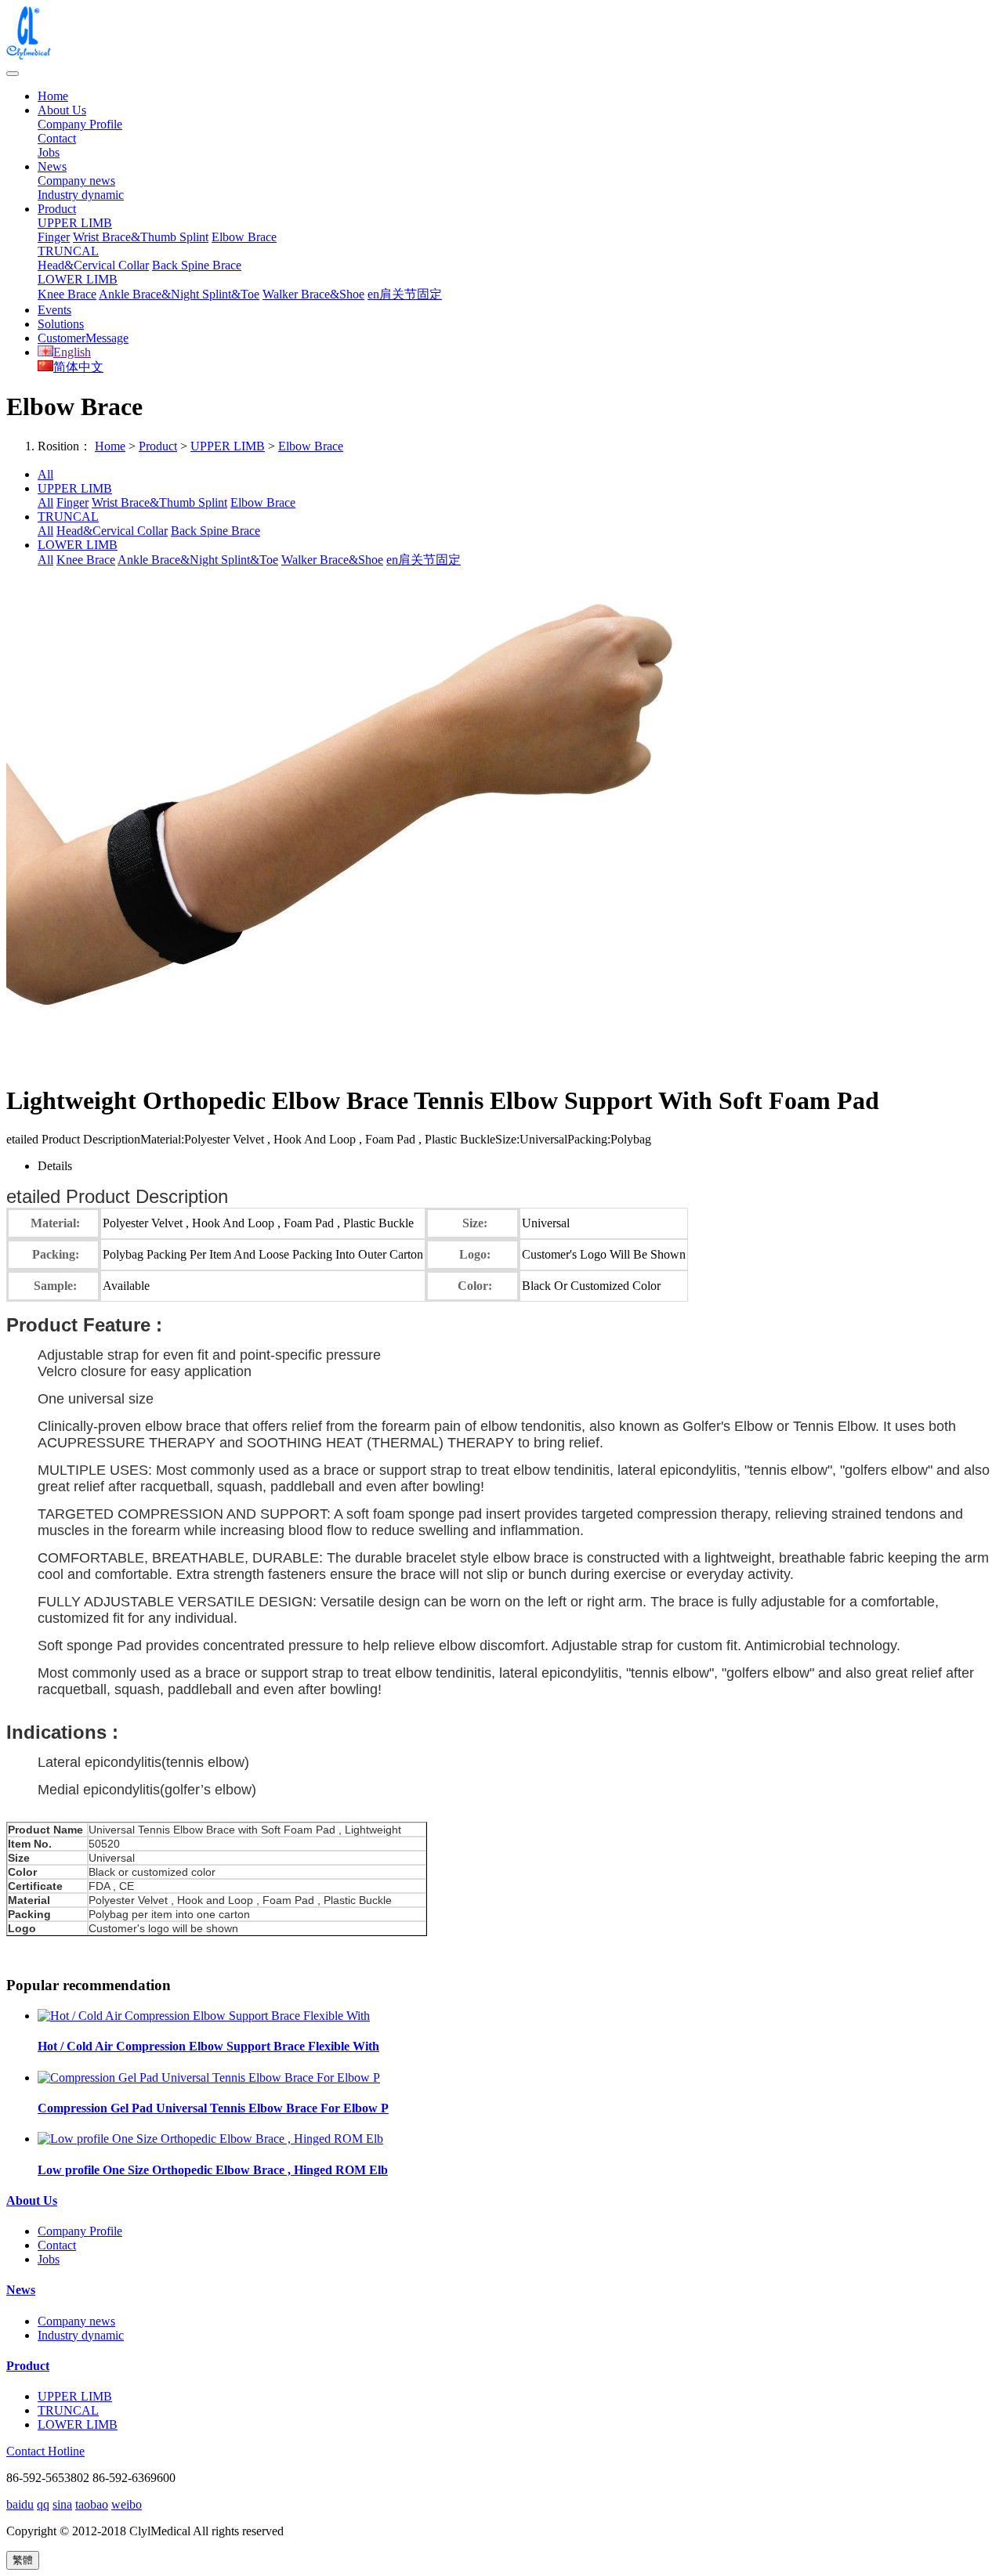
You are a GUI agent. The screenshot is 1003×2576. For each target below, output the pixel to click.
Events (54, 310)
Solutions (61, 324)
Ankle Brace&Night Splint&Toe (179, 294)
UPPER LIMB (75, 223)
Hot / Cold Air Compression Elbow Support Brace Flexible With (208, 2046)
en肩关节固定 (405, 294)
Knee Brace (67, 294)
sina (62, 2504)
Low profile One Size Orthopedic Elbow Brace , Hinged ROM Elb (213, 2170)
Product (57, 209)
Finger (54, 237)
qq (43, 2504)
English (72, 352)
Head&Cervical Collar (93, 265)
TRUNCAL (68, 251)
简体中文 (78, 367)
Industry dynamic (81, 195)
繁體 (23, 2560)
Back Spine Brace (197, 265)
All (45, 474)
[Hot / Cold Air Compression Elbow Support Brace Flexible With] (204, 2016)
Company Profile (80, 124)
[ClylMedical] (501, 34)
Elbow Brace (244, 237)
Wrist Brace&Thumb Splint (141, 237)
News (52, 166)
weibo (127, 2504)
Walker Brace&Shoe (313, 294)
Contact (57, 138)
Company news (76, 181)
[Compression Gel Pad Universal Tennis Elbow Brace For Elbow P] (209, 2077)
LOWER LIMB (78, 279)
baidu (20, 2504)
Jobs (49, 152)
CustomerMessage (83, 338)
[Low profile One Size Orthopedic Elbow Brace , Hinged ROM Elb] (210, 2139)
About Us (62, 110)
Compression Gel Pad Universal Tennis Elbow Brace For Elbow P (213, 2108)
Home (53, 96)
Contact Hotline (45, 2451)
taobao (92, 2504)
